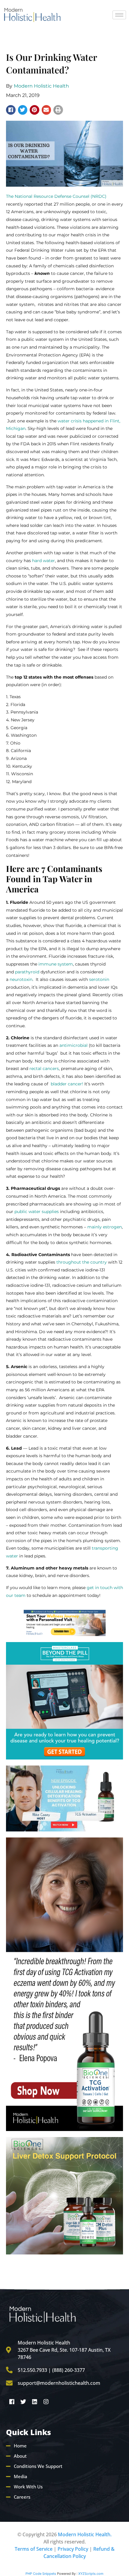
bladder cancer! (67, 1084)
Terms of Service (34, 2549)
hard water (43, 561)
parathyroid (27, 972)
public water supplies (37, 1212)
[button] (11, 110)
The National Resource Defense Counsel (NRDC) (56, 196)
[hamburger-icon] (119, 15)
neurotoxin (21, 979)
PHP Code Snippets (41, 2574)
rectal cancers (44, 1069)
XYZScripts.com (91, 2574)
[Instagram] (46, 2401)
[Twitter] (23, 2401)
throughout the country (82, 1262)
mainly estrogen (105, 1227)
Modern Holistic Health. (85, 2534)
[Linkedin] (34, 2401)
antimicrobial (73, 1045)
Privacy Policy (73, 2549)
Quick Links (28, 2432)
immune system (56, 964)
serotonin (99, 979)
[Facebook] (12, 2401)
